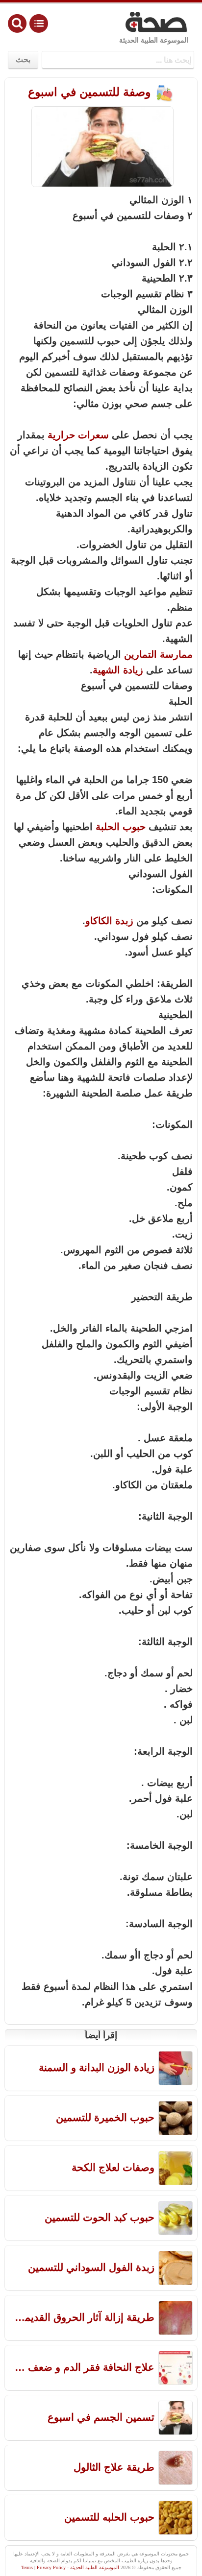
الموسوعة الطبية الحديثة (154, 40)
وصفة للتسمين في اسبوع (91, 92)
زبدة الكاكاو (109, 921)
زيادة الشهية (118, 670)
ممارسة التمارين (158, 654)
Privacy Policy (51, 2567)
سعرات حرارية (78, 435)
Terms (27, 2567)
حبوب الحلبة (121, 827)
